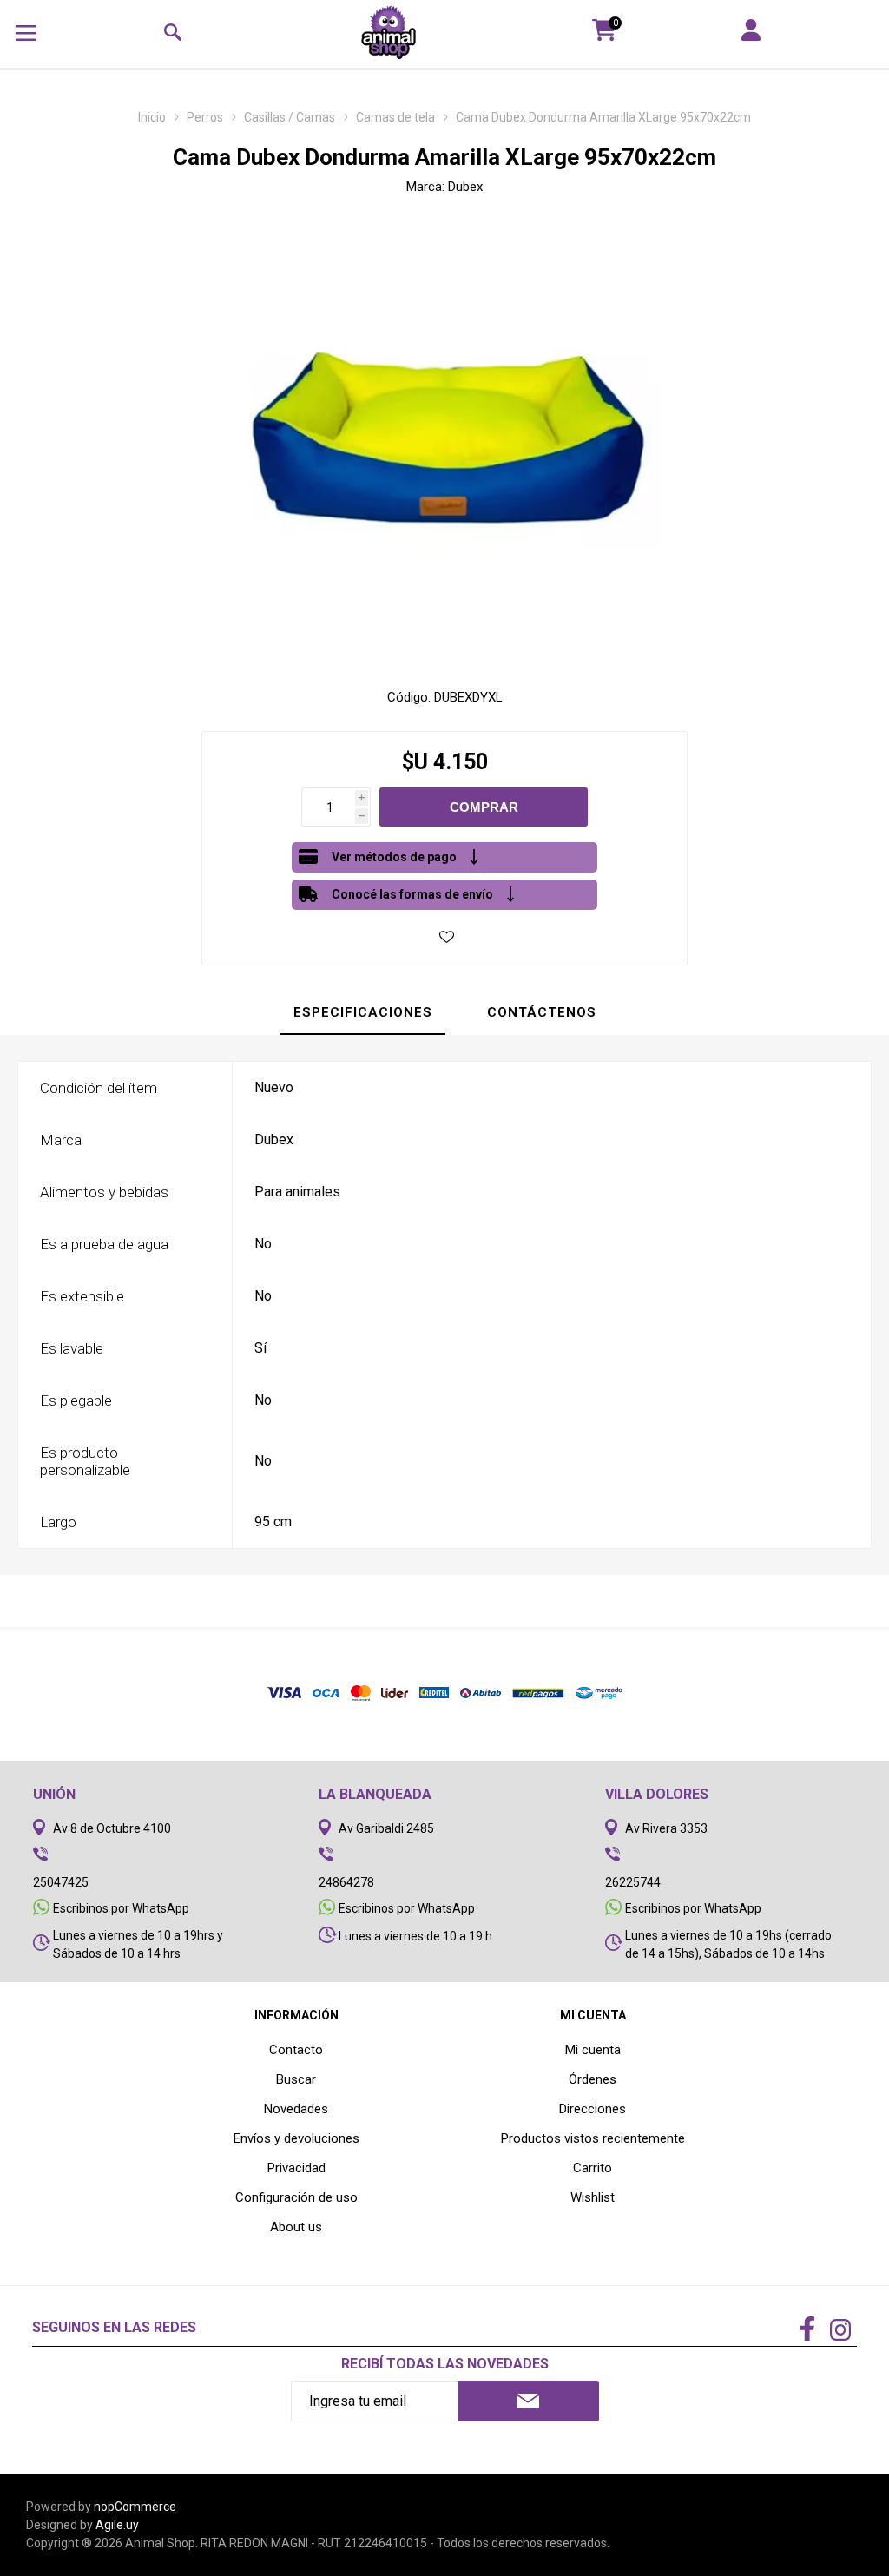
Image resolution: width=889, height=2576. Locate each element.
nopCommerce (135, 2507)
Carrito (593, 2168)
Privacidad (296, 2168)
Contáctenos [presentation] (542, 1012)
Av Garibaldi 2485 (386, 1828)
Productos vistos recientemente (593, 2138)
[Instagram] (840, 2332)
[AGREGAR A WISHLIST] (447, 936)
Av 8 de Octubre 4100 (112, 1828)
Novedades (296, 2109)
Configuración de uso (296, 2197)
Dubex (465, 187)
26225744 (633, 1882)
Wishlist (593, 2197)
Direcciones (593, 2109)
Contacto (296, 2050)
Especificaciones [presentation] (363, 1012)
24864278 (346, 1882)
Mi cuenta (593, 2050)
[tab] (363, 1013)
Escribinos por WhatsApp (121, 1908)
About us (296, 2227)
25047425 (61, 1882)
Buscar (296, 2079)
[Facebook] (807, 2330)
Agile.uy (117, 2525)
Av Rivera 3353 (666, 1828)
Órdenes (593, 2079)
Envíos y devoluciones (296, 2138)
